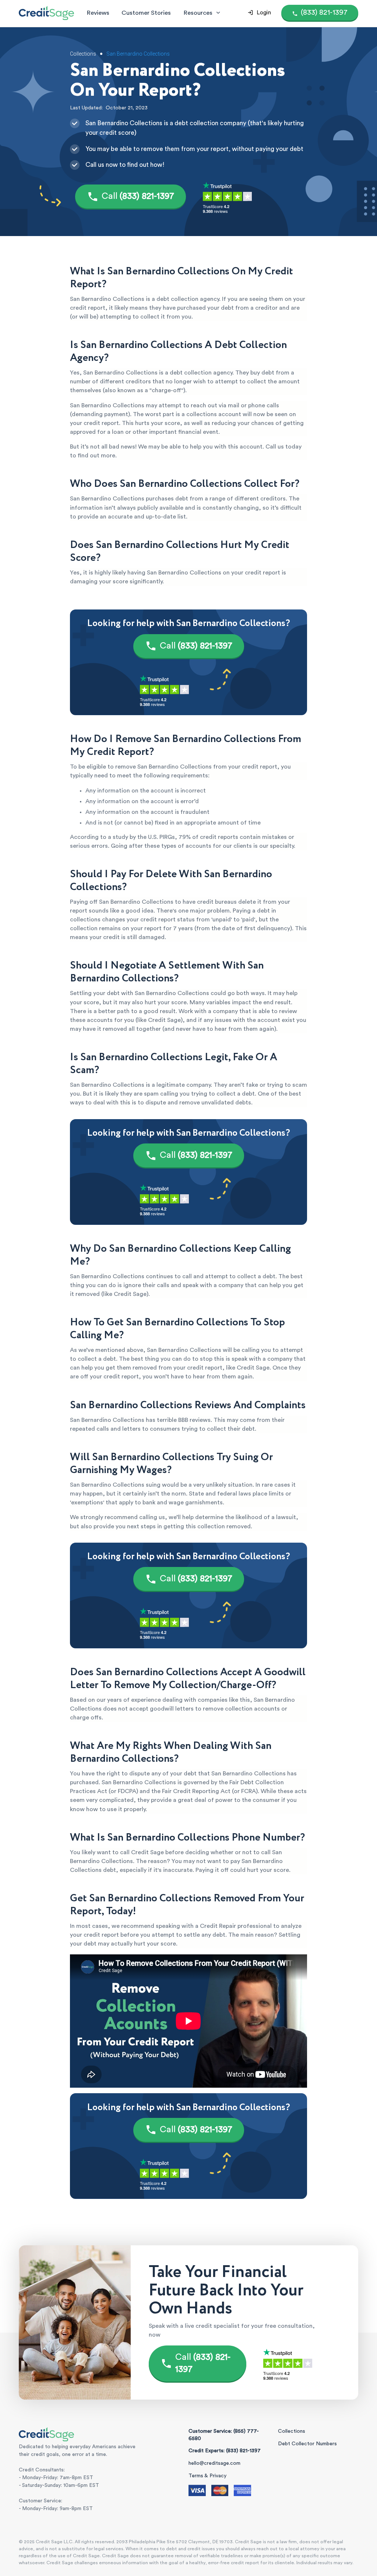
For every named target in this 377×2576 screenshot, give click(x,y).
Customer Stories (146, 13)
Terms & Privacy (207, 2476)
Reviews (98, 13)
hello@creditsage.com (214, 2463)
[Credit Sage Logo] (46, 13)
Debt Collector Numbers (307, 2444)
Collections (292, 2431)
